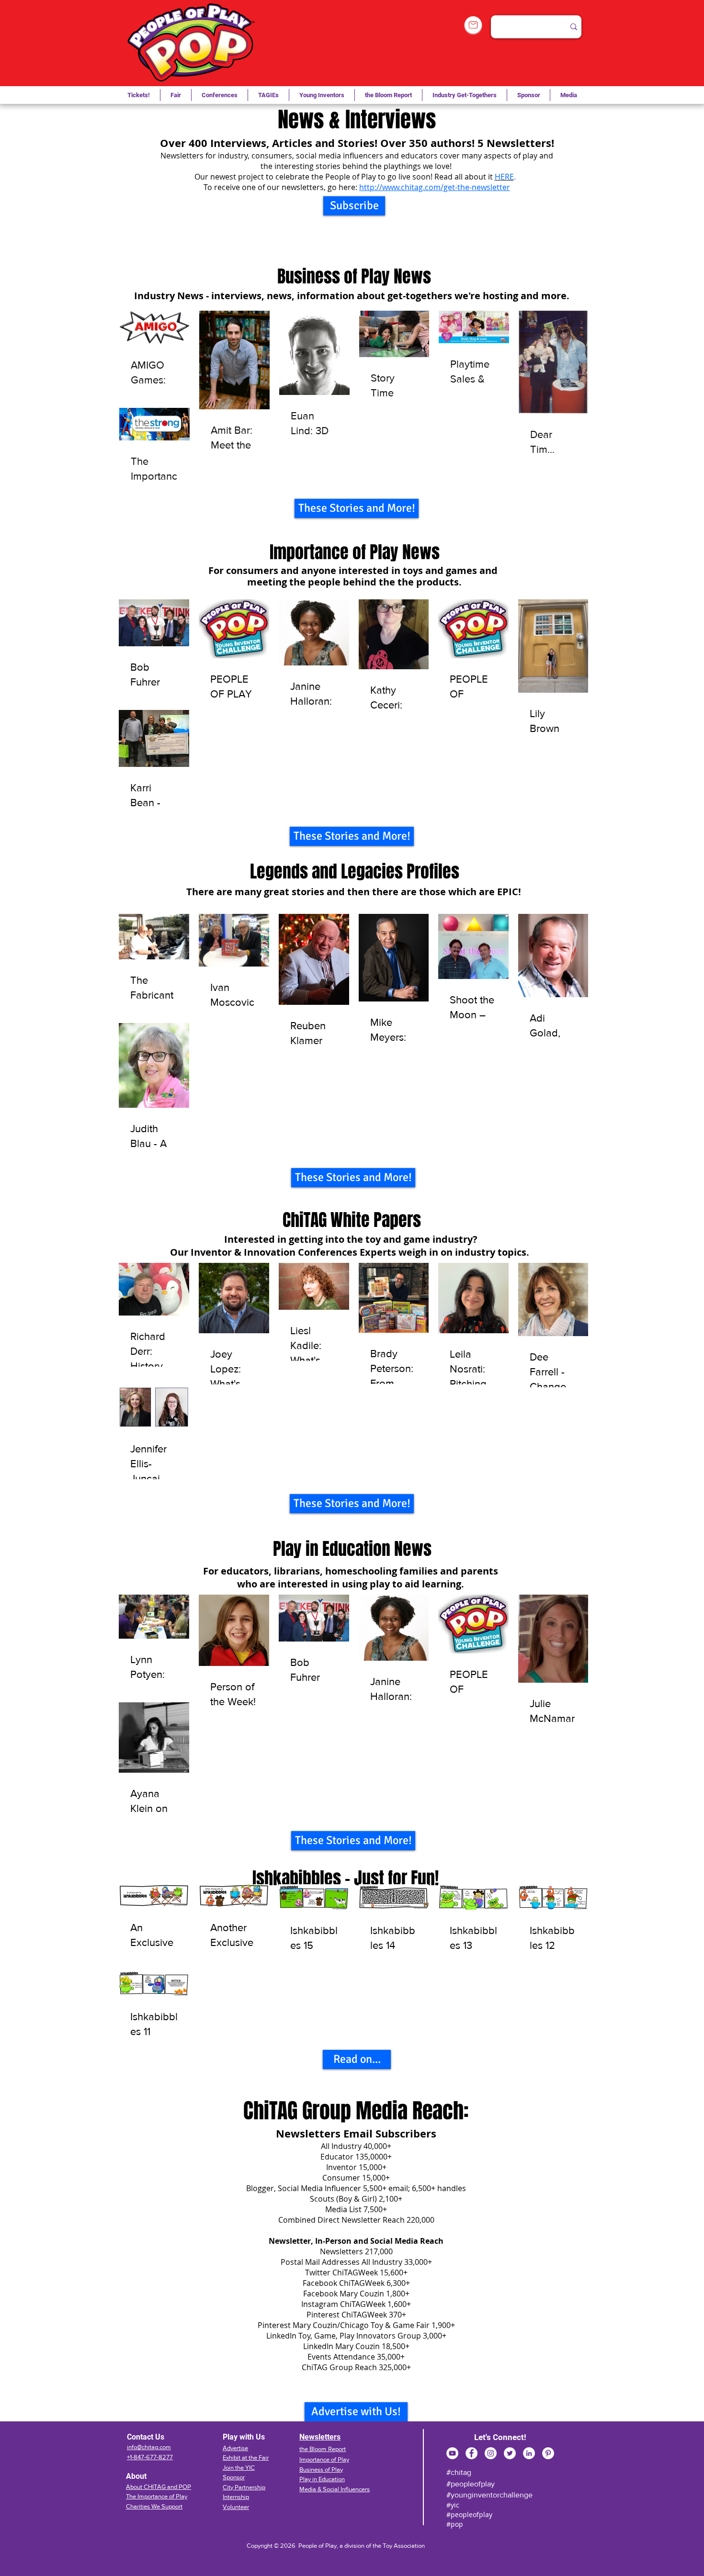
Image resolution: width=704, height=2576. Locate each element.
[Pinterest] (548, 2453)
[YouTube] (452, 2453)
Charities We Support (154, 2506)
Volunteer (236, 2507)
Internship (236, 2497)
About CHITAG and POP (159, 2487)
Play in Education (322, 2479)
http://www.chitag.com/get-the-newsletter (435, 187)
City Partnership (244, 2487)
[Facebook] (471, 2453)
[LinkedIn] (529, 2453)
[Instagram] (491, 2453)
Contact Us (146, 2437)
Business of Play (321, 2469)
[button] (268, 95)
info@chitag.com (149, 2447)
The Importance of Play (157, 2496)
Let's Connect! (500, 2437)
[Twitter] (510, 2453)
